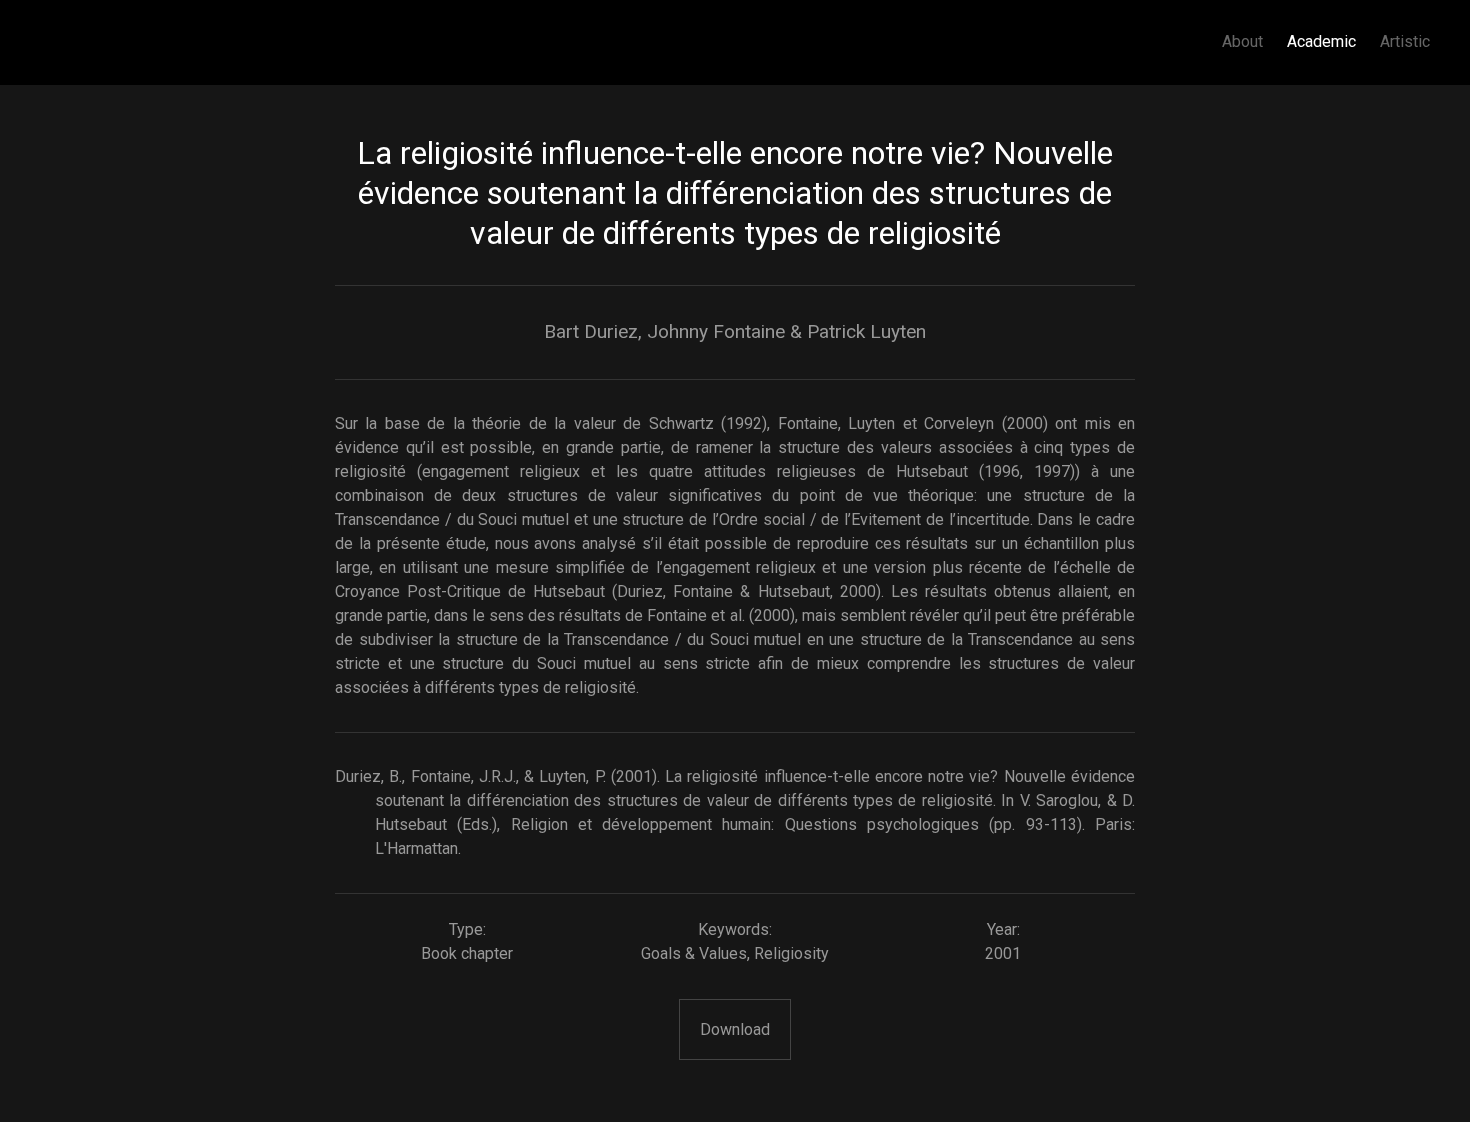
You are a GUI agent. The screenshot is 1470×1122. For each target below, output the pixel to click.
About (1242, 41)
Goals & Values (694, 953)
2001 (1003, 953)
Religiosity (791, 953)
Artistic (1405, 41)
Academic (1321, 41)
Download (735, 1029)
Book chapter (467, 953)
